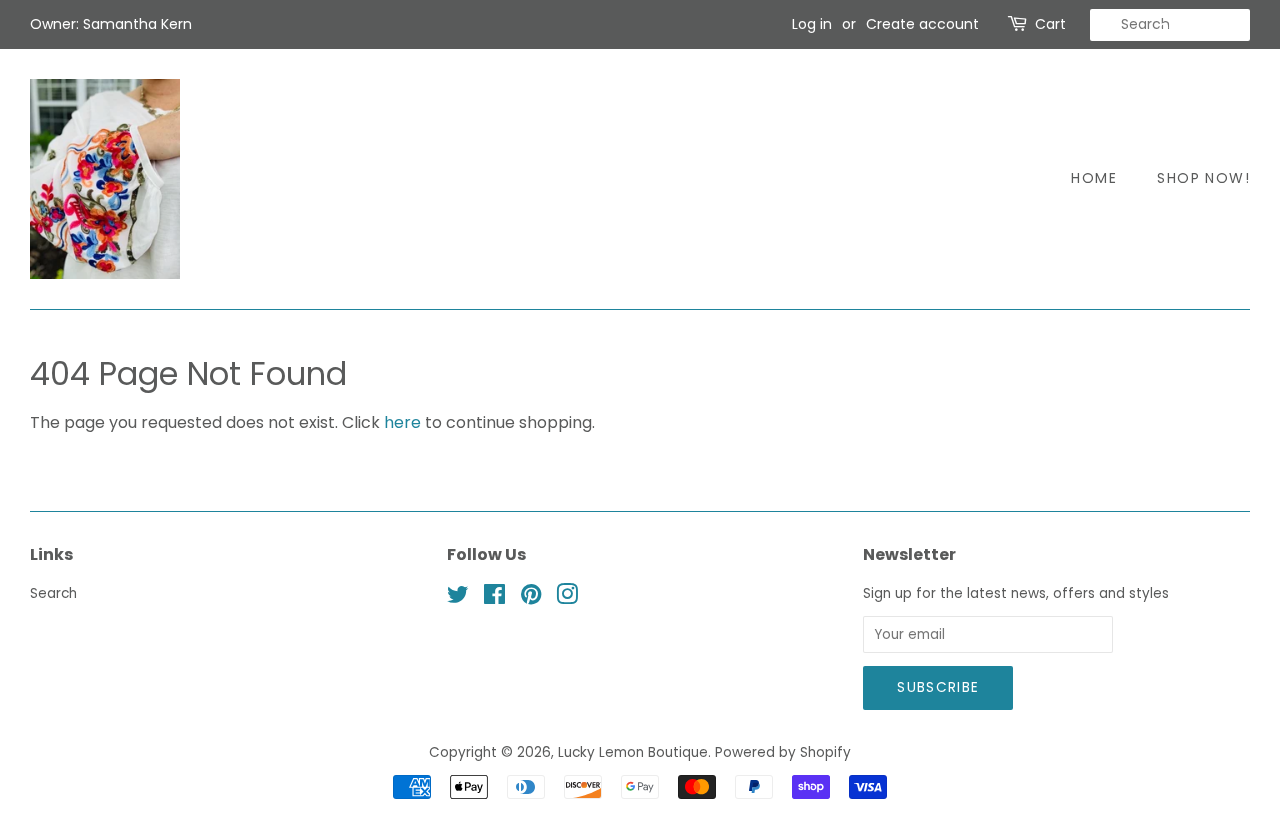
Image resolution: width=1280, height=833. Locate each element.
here (402, 422)
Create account (922, 24)
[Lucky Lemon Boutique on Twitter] (458, 598)
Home (1094, 178)
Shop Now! (1203, 178)
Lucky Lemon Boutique (633, 752)
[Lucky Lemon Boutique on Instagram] (567, 598)
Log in (812, 24)
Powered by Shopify (783, 752)
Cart (1050, 24)
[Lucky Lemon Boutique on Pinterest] (531, 598)
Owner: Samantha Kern (111, 24)
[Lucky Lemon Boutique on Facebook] (494, 598)
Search (53, 593)
